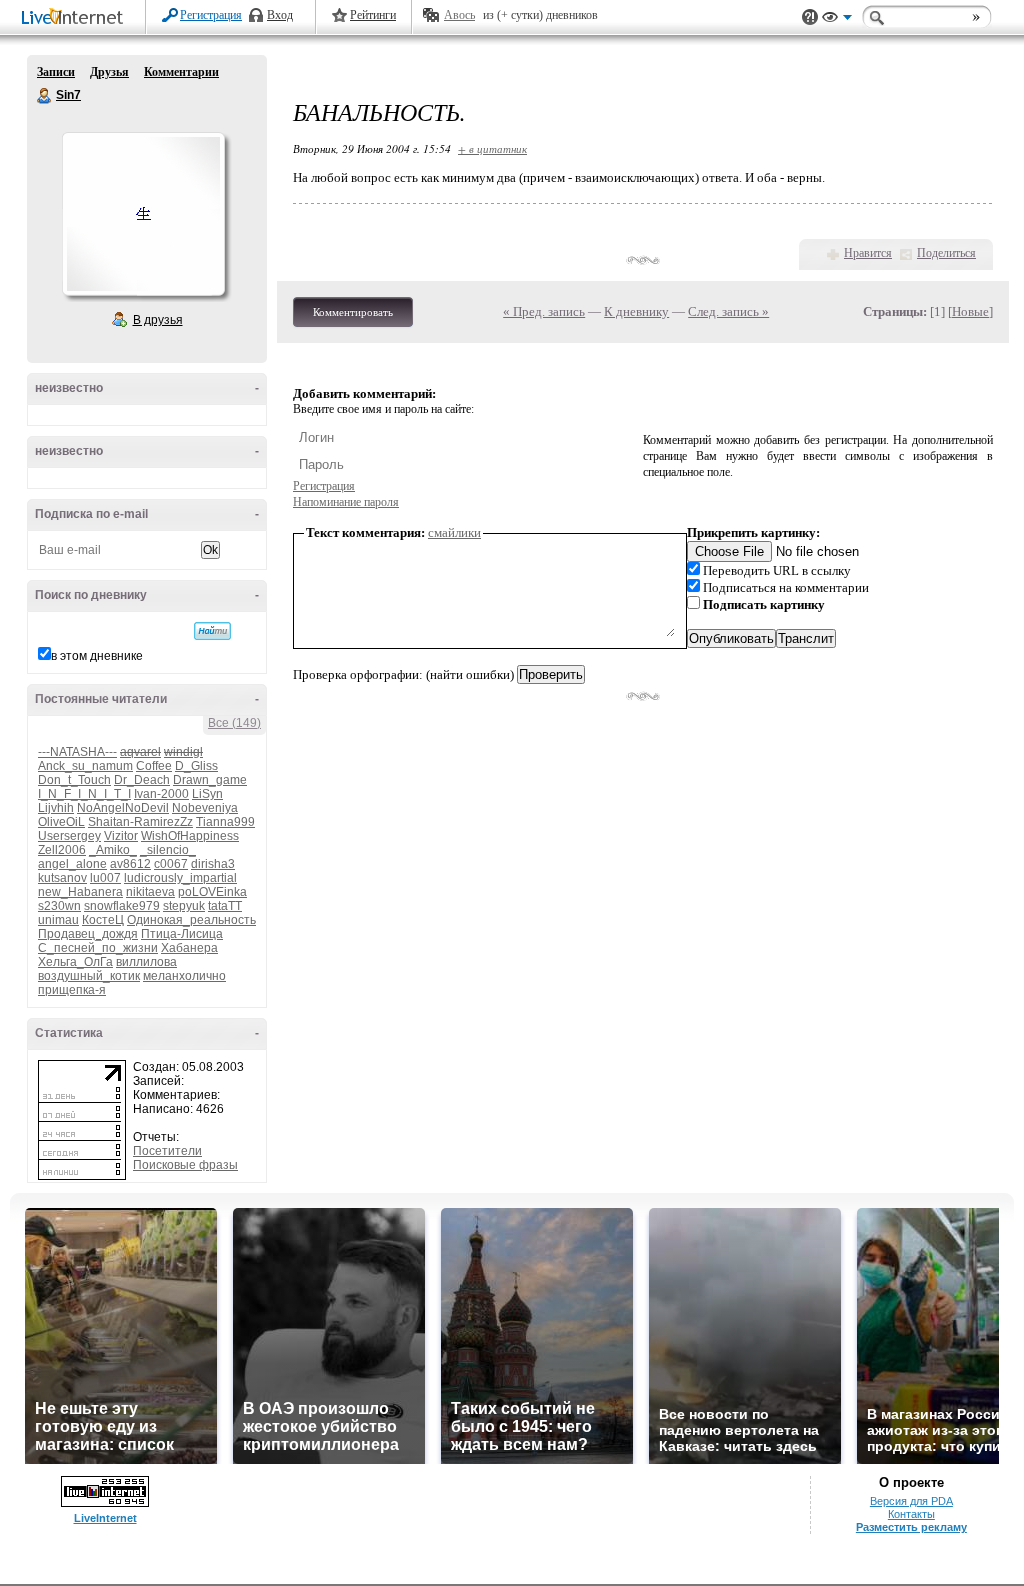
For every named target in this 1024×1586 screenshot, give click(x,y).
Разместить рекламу (911, 1527)
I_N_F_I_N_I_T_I (84, 794)
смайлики (454, 532)
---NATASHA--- (77, 752)
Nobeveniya (205, 808)
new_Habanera (80, 892)
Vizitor (121, 836)
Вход (280, 15)
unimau (58, 920)
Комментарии (181, 72)
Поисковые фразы (185, 1165)
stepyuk (184, 906)
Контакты (911, 1514)
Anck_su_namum (85, 766)
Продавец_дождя (88, 934)
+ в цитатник (492, 148)
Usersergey (69, 836)
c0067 (171, 864)
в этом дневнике (97, 656)
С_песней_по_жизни (98, 948)
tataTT (225, 906)
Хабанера (189, 948)
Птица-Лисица (182, 934)
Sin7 (45, 96)
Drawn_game (210, 780)
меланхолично (184, 976)
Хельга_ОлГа (75, 962)
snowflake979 (122, 906)
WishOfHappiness (190, 836)
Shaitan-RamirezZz (140, 822)
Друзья (109, 72)
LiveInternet (76, 18)
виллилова (146, 962)
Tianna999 (225, 822)
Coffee (154, 766)
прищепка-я (72, 990)
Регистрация (211, 15)
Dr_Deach (142, 780)
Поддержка (810, 17)
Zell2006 (62, 850)
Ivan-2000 (161, 794)
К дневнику (636, 311)
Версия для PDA (911, 1501)
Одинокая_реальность (191, 920)
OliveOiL (61, 822)
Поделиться (946, 253)
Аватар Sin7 (143, 214)
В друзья (158, 320)
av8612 (130, 864)
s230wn (59, 906)
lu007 (105, 878)
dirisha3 (213, 864)
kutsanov (62, 878)
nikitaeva (150, 892)
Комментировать (353, 312)
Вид (837, 20)
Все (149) (234, 723)
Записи (56, 72)
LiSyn (207, 794)
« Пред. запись (544, 311)
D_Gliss (196, 766)
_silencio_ (168, 850)
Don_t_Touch (74, 780)
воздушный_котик (89, 976)
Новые (970, 311)
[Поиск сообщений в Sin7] (212, 631)
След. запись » (728, 311)
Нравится (868, 253)
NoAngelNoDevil (123, 808)
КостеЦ (103, 920)
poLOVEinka (212, 892)
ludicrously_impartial (180, 878)
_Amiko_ (113, 850)
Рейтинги (373, 15)
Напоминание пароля (346, 502)
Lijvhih (56, 808)
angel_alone (72, 864)
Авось (459, 15)
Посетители (167, 1151)
